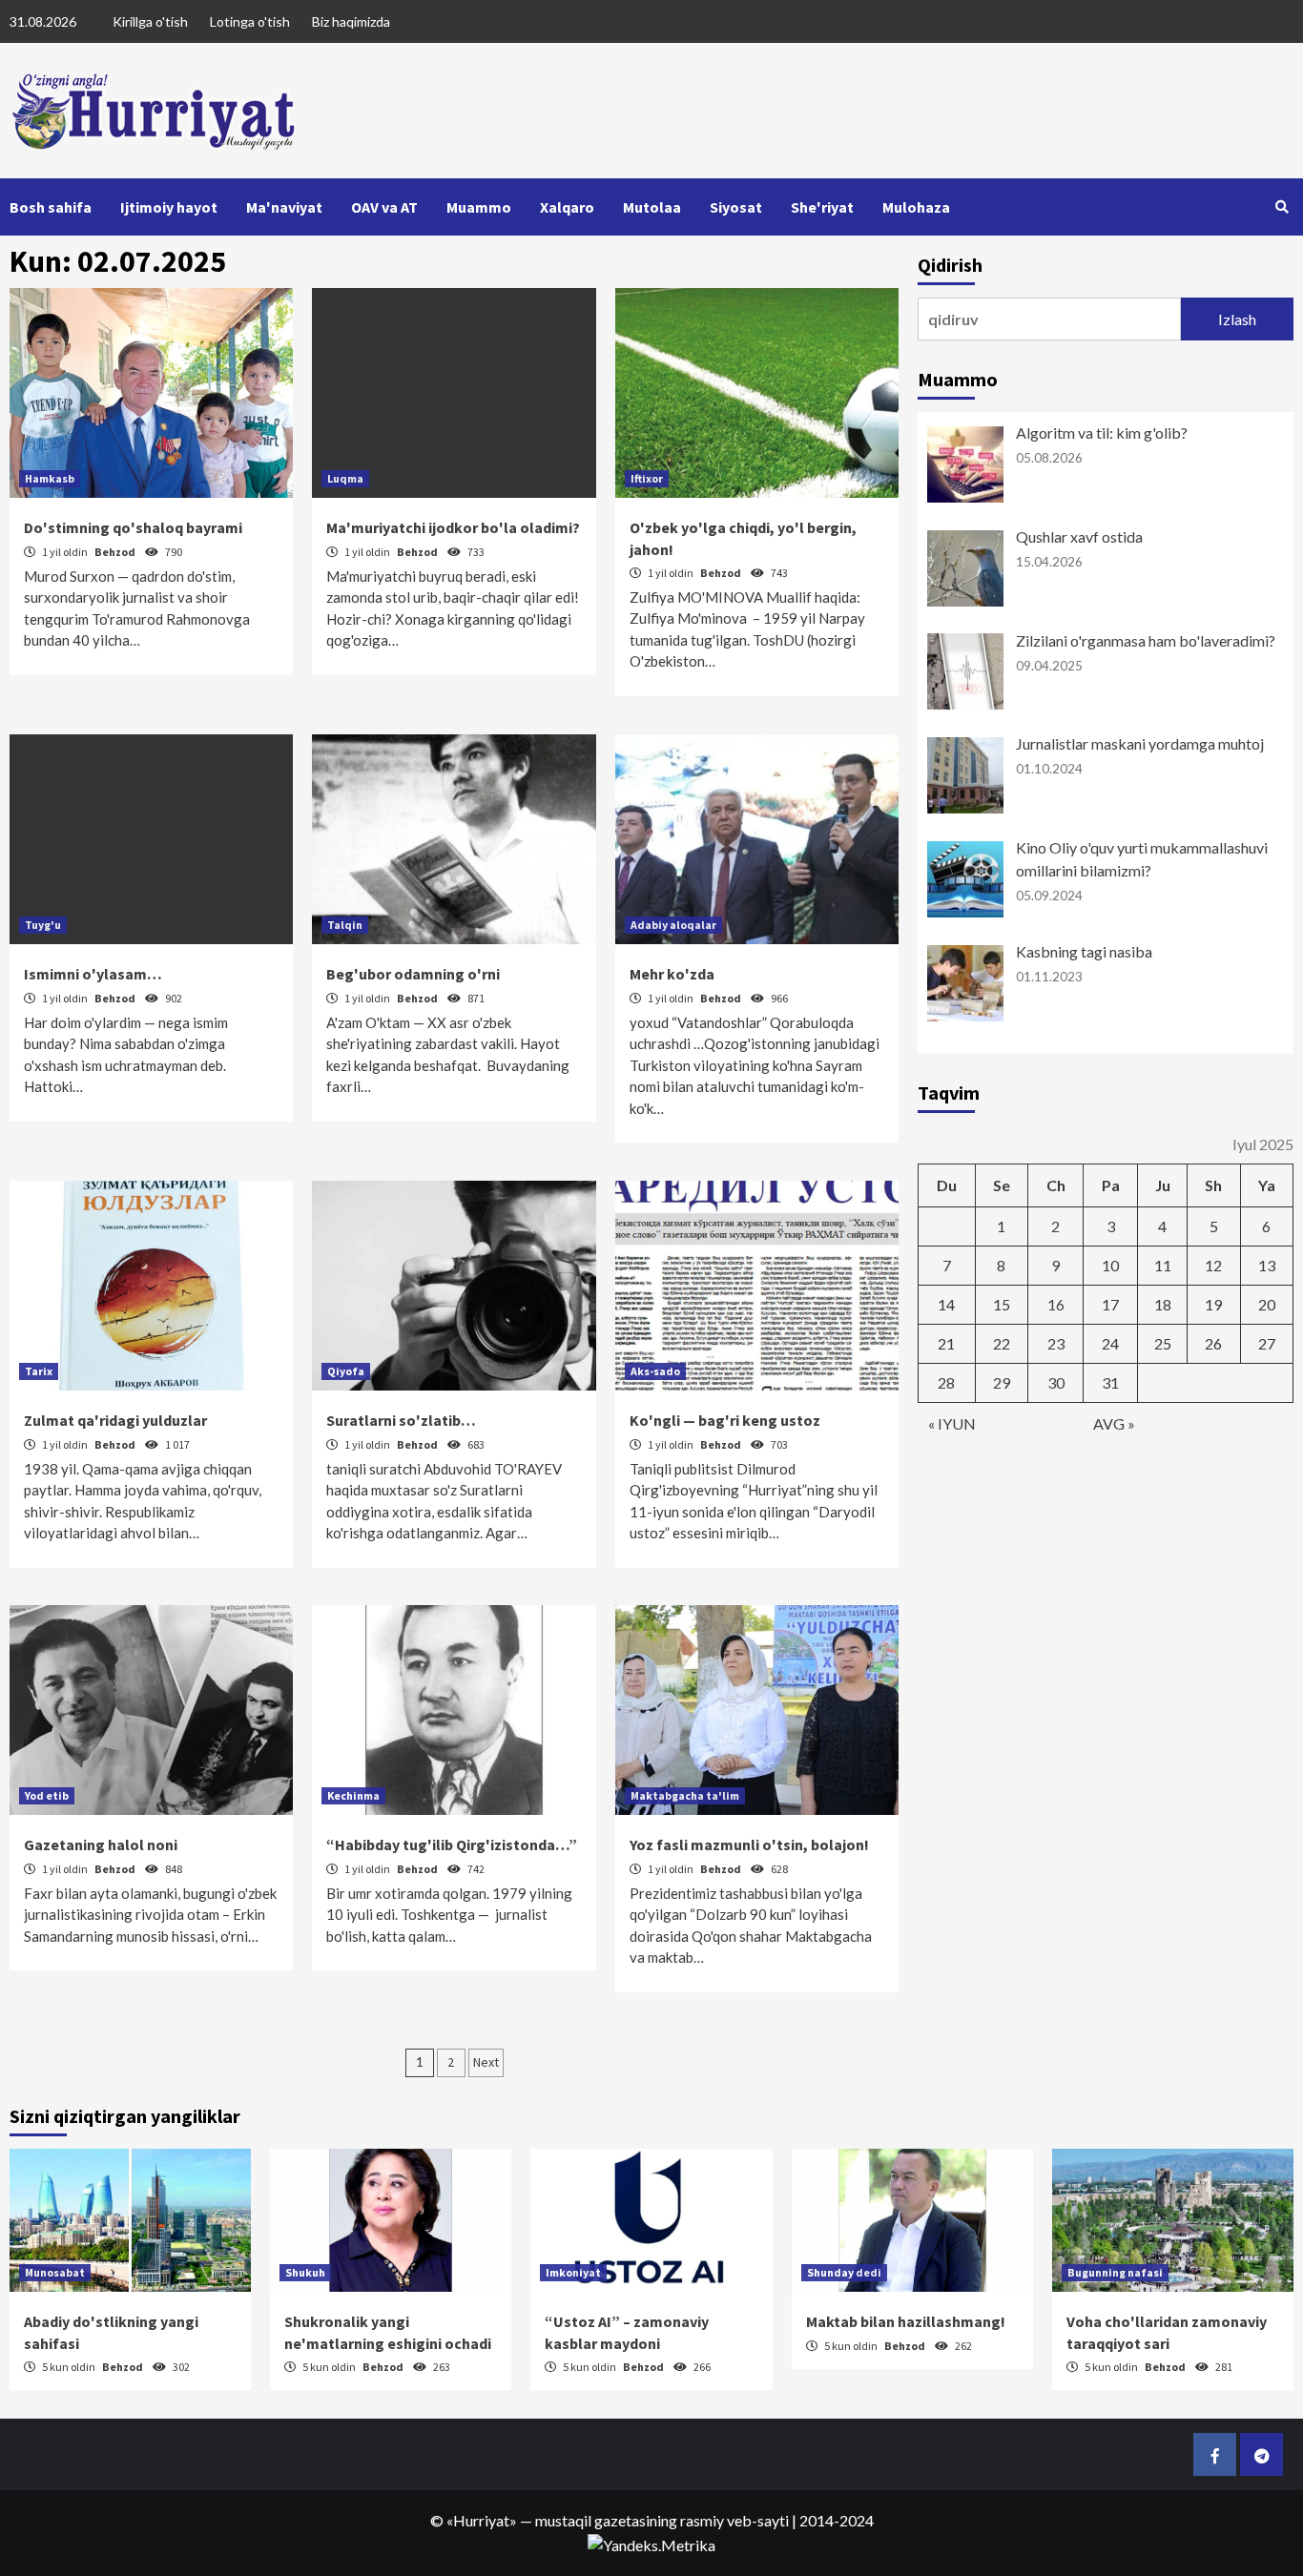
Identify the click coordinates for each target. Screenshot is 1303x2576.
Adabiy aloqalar (673, 925)
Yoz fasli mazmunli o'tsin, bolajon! (749, 1844)
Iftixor (647, 478)
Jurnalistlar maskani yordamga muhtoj (1140, 743)
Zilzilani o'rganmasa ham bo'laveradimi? (1146, 640)
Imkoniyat (573, 2272)
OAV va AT (384, 207)
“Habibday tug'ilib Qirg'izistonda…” (452, 1844)
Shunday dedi (844, 2272)
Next (486, 2062)
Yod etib (47, 1795)
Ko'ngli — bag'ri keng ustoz (725, 1420)
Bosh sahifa (51, 207)
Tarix (39, 1371)
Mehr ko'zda (672, 974)
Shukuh (305, 2272)
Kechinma (353, 1795)
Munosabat (55, 2272)
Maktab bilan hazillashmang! (906, 2321)
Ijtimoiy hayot (169, 207)
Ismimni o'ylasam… (93, 974)
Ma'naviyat (284, 207)
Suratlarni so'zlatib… (401, 1420)
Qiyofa (346, 1371)
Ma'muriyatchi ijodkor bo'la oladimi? (453, 527)
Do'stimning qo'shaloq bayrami (133, 527)
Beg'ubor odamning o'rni (413, 974)
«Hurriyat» (482, 2520)
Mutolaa (652, 207)
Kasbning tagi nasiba (1084, 951)
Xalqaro (567, 207)
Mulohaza (916, 207)
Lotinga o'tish (250, 21)
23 (1056, 1343)
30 (1056, 1382)
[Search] (1282, 207)
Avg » (1114, 1423)
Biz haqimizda (351, 21)
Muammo (479, 207)
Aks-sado (655, 1371)
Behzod (116, 552)
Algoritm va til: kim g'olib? (1102, 433)
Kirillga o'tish (150, 21)
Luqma (345, 478)
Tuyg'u (43, 925)
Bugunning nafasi (1115, 2272)
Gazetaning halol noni (101, 1844)
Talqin (345, 925)
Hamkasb (50, 478)
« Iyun (952, 1423)
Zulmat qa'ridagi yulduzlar (115, 1420)
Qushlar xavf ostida (1079, 536)
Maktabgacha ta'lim (685, 1795)
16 (1056, 1304)
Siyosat (736, 207)
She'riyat (822, 207)
